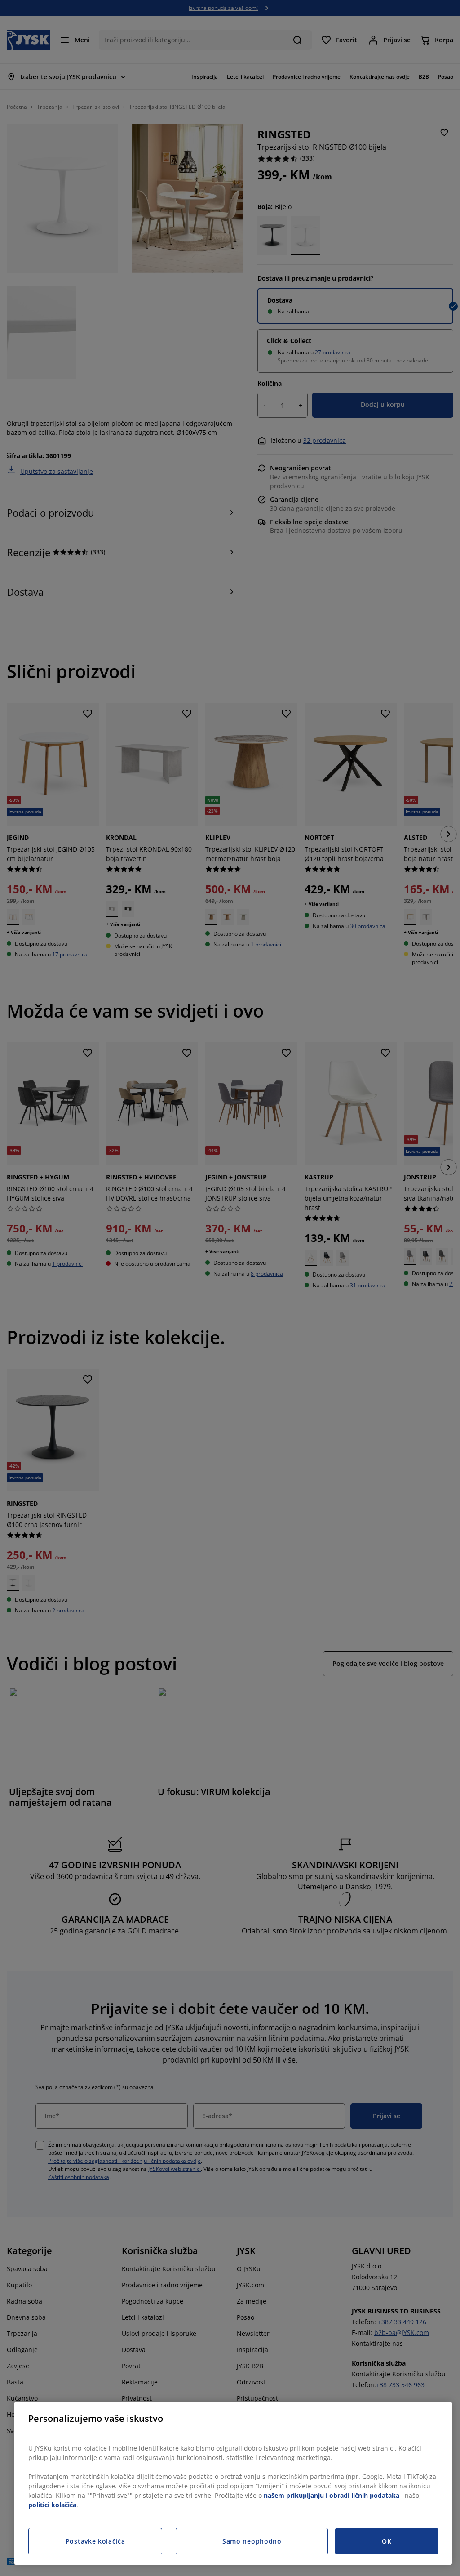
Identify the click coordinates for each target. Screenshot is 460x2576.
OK (387, 2541)
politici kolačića (52, 2505)
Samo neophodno (252, 2541)
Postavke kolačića (95, 2541)
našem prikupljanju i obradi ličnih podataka (332, 2495)
